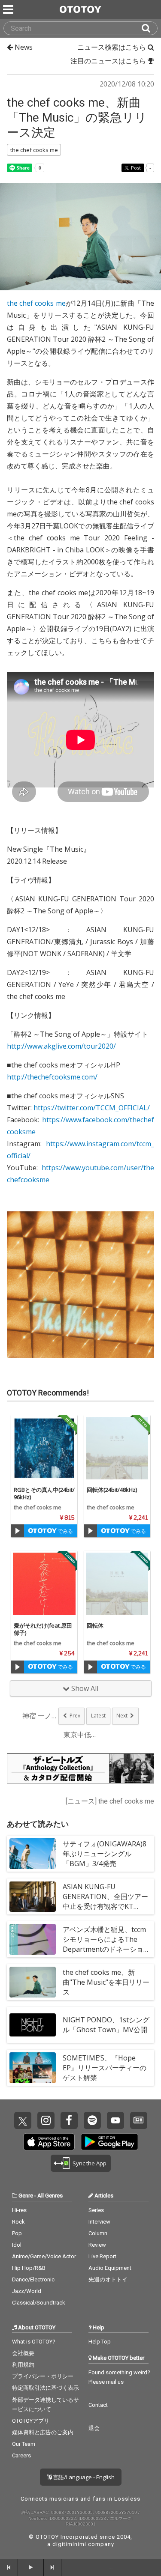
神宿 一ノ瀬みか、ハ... (39, 1716)
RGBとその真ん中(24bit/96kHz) (44, 1493)
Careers (21, 2455)
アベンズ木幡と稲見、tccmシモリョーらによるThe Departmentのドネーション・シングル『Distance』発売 (104, 1949)
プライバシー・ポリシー (43, 2376)
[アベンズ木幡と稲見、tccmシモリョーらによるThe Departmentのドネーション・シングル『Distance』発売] (33, 1939)
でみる (65, 1531)
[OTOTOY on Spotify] (92, 2120)
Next (122, 1716)
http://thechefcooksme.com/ (52, 1077)
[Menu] (9, 9)
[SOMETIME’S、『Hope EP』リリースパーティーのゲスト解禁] (33, 2068)
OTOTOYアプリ (31, 2421)
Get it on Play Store (109, 2142)
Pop (17, 2233)
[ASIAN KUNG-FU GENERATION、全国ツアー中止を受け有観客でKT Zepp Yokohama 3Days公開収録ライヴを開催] (33, 1896)
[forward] (53, 2567)
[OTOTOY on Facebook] (69, 2120)
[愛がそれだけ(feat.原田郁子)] (44, 1584)
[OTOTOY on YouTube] (115, 2120)
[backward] (9, 2567)
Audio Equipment (110, 2268)
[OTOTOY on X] (23, 2120)
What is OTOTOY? (34, 2342)
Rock (18, 2222)
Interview (99, 2222)
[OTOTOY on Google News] (139, 2120)
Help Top (100, 2342)
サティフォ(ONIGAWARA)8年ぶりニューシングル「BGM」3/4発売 (105, 1854)
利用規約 (23, 2365)
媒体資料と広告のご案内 (43, 2432)
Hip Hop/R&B (29, 2268)
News (23, 47)
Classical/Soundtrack (39, 2303)
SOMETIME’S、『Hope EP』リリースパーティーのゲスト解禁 (105, 2068)
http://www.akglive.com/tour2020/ (61, 1046)
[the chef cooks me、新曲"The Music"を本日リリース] (33, 1982)
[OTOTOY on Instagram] (46, 2120)
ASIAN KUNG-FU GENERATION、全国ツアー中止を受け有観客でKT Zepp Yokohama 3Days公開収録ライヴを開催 (107, 1907)
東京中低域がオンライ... (81, 1735)
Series (96, 2210)
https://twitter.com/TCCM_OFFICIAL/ (92, 1108)
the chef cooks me (36, 303)
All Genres (50, 2196)
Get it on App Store (49, 2142)
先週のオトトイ (108, 2279)
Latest (98, 1716)
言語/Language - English (83, 2477)
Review (97, 2245)
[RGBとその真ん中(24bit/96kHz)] (44, 1448)
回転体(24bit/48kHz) (112, 1490)
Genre (26, 2196)
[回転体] (117, 1584)
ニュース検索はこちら (112, 47)
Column (98, 2233)
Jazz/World (27, 2291)
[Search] (149, 28)
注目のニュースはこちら (109, 61)
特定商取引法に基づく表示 (46, 2388)
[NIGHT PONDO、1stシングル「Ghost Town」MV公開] (33, 2025)
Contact (98, 2405)
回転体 (95, 1625)
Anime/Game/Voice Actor (44, 2256)
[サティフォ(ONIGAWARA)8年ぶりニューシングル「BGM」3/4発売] (33, 1854)
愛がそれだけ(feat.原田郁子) (43, 1629)
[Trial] (18, 1531)
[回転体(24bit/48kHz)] (117, 1448)
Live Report (102, 2256)
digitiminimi (69, 2544)
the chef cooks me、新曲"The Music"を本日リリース (106, 1982)
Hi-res (19, 2210)
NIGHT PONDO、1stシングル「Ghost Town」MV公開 (106, 2025)
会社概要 (23, 2353)
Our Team (24, 2444)
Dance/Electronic (33, 2279)
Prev (75, 1716)
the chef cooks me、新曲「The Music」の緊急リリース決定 (77, 118)
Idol (17, 2245)
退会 (94, 2428)
